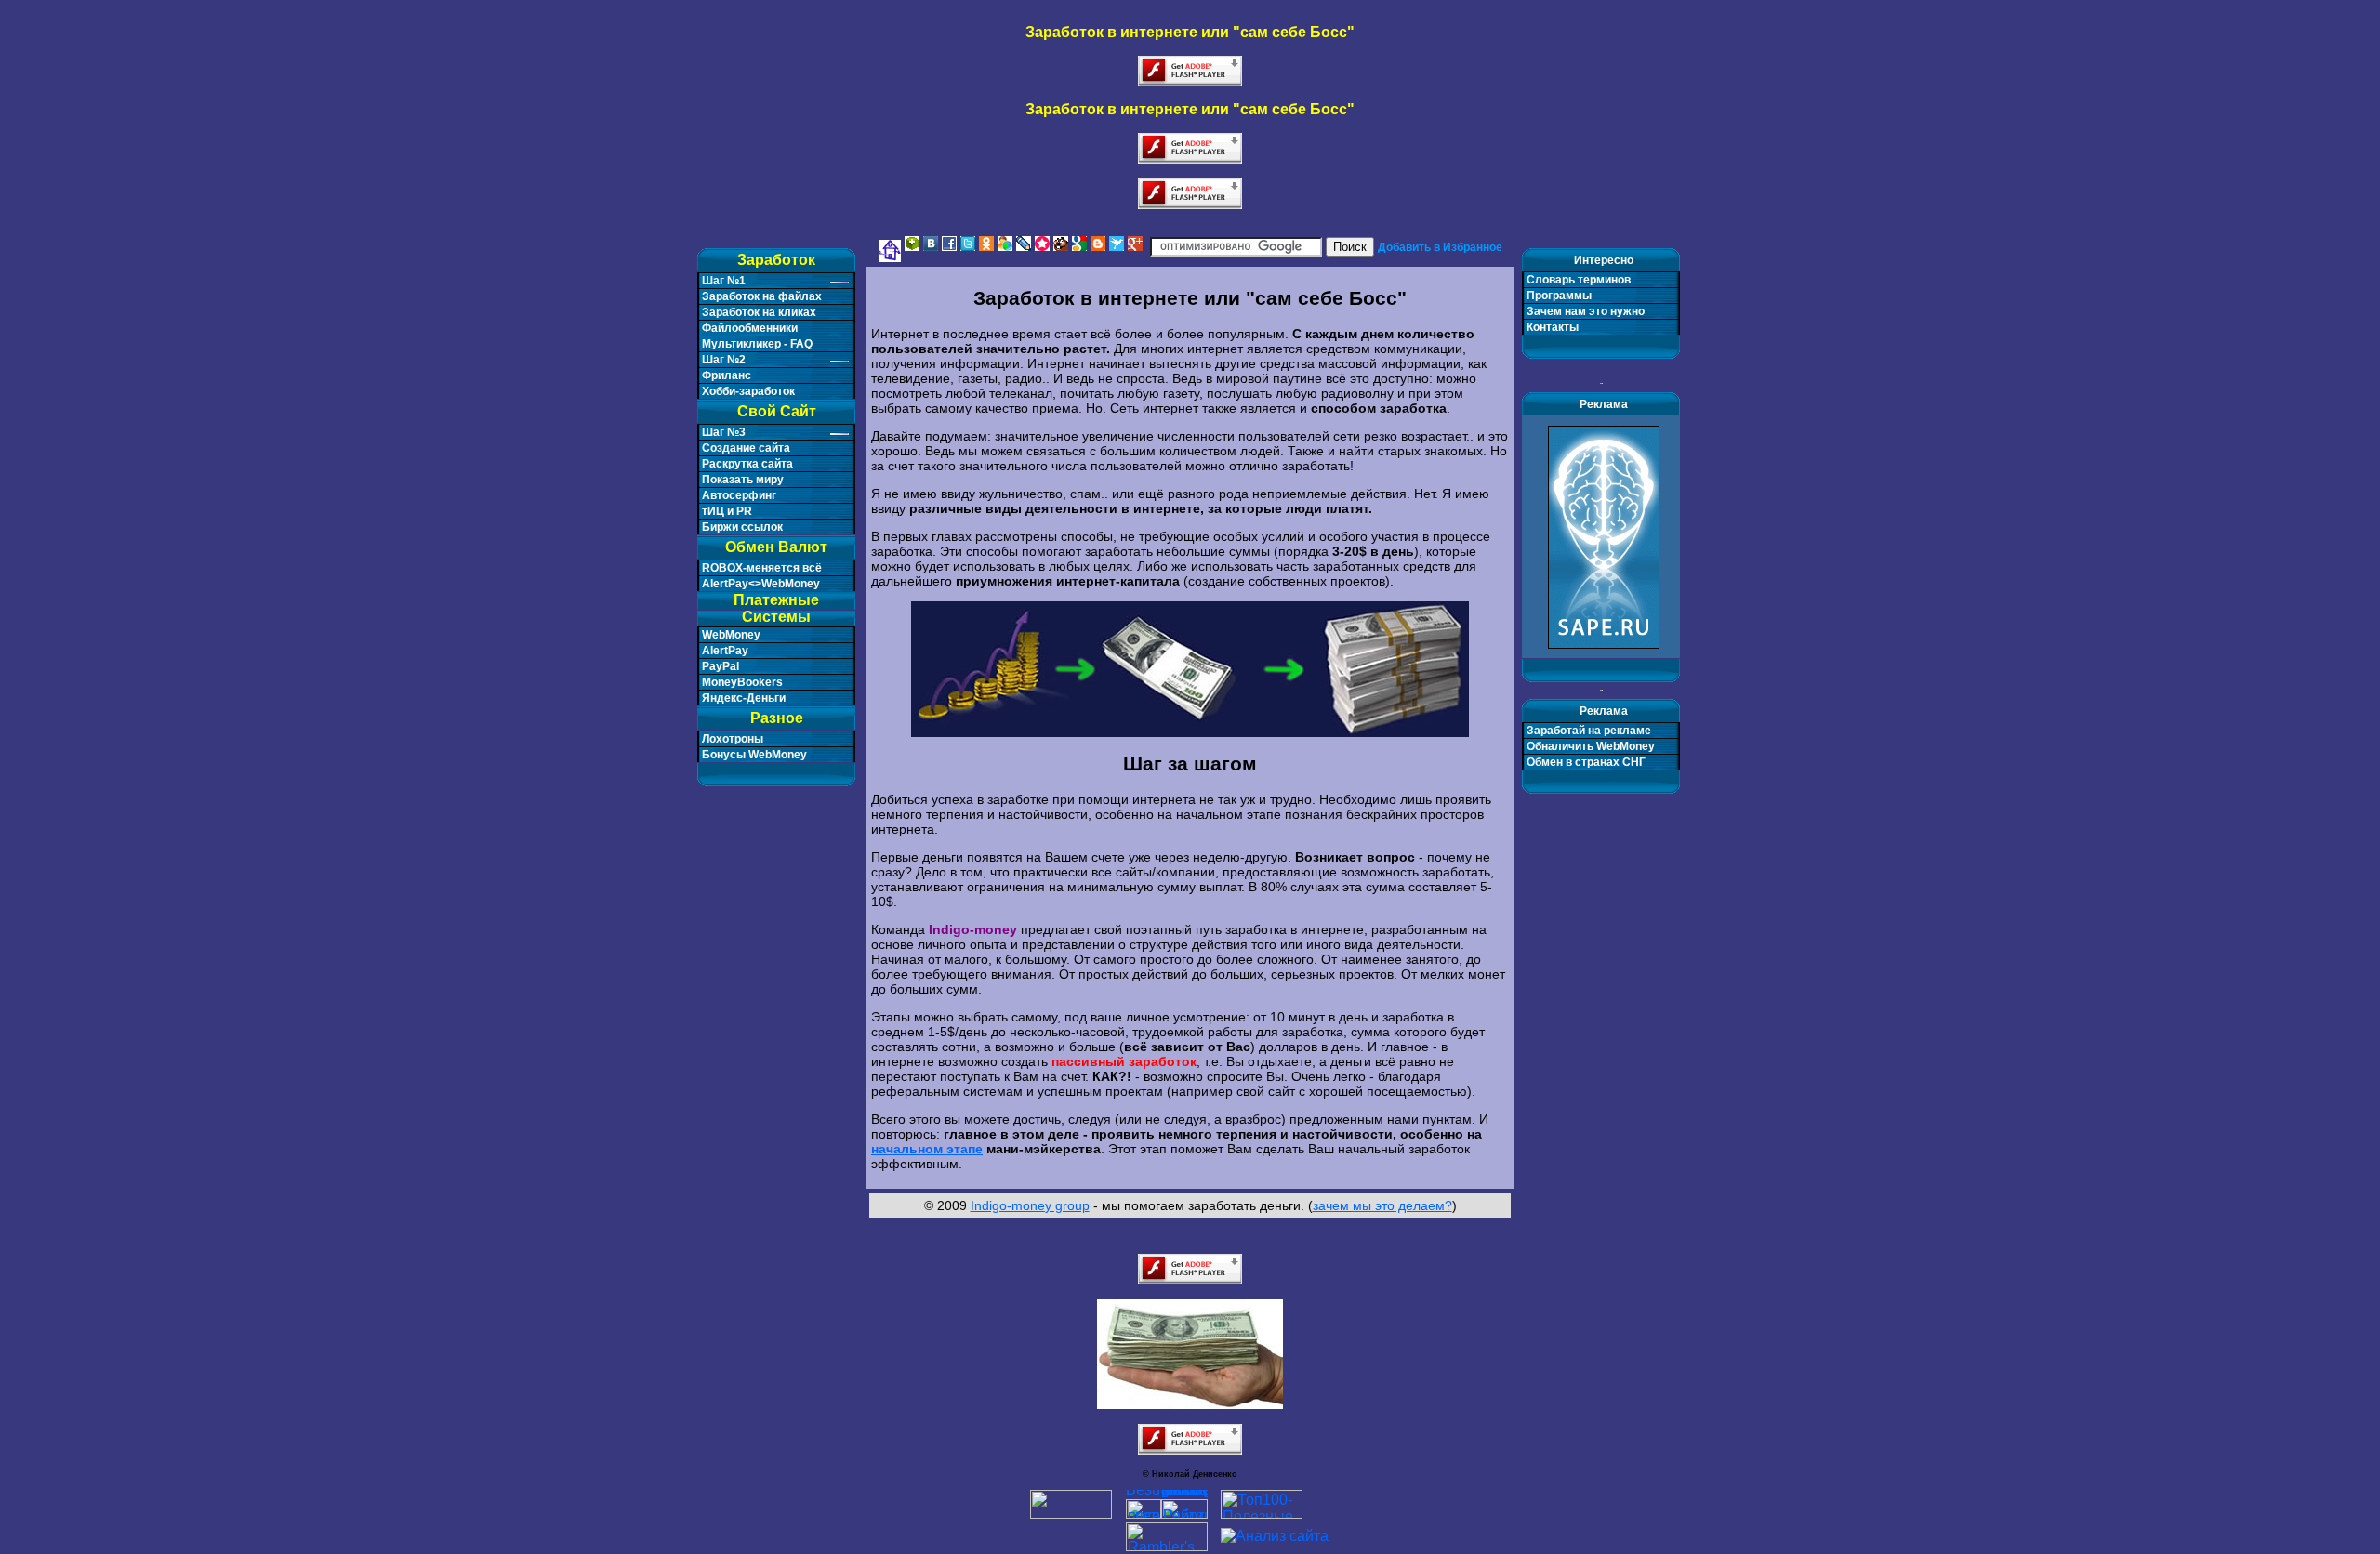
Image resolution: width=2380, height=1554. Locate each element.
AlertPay (725, 651)
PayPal (721, 666)
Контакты (1553, 327)
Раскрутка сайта (747, 464)
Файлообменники (750, 328)
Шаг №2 (724, 360)
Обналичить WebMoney (1591, 746)
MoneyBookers (742, 682)
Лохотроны (733, 739)
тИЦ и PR (727, 511)
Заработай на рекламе (1589, 731)
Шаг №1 (724, 281)
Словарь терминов (1579, 280)
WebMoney (731, 635)
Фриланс (727, 375)
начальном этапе (927, 1149)
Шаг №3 (724, 432)
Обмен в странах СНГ (1586, 762)
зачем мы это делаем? (1382, 1205)
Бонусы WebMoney (754, 755)
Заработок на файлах (762, 296)
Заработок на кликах (759, 312)
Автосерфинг (739, 495)
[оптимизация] (1275, 1536)
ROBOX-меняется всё (762, 568)
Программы (1559, 296)
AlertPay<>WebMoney (761, 584)
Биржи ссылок (742, 527)
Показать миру (743, 480)
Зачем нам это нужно (1586, 311)
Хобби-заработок (748, 391)
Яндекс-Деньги (744, 698)
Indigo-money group (1030, 1205)
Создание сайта (746, 448)
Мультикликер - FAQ (757, 344)
